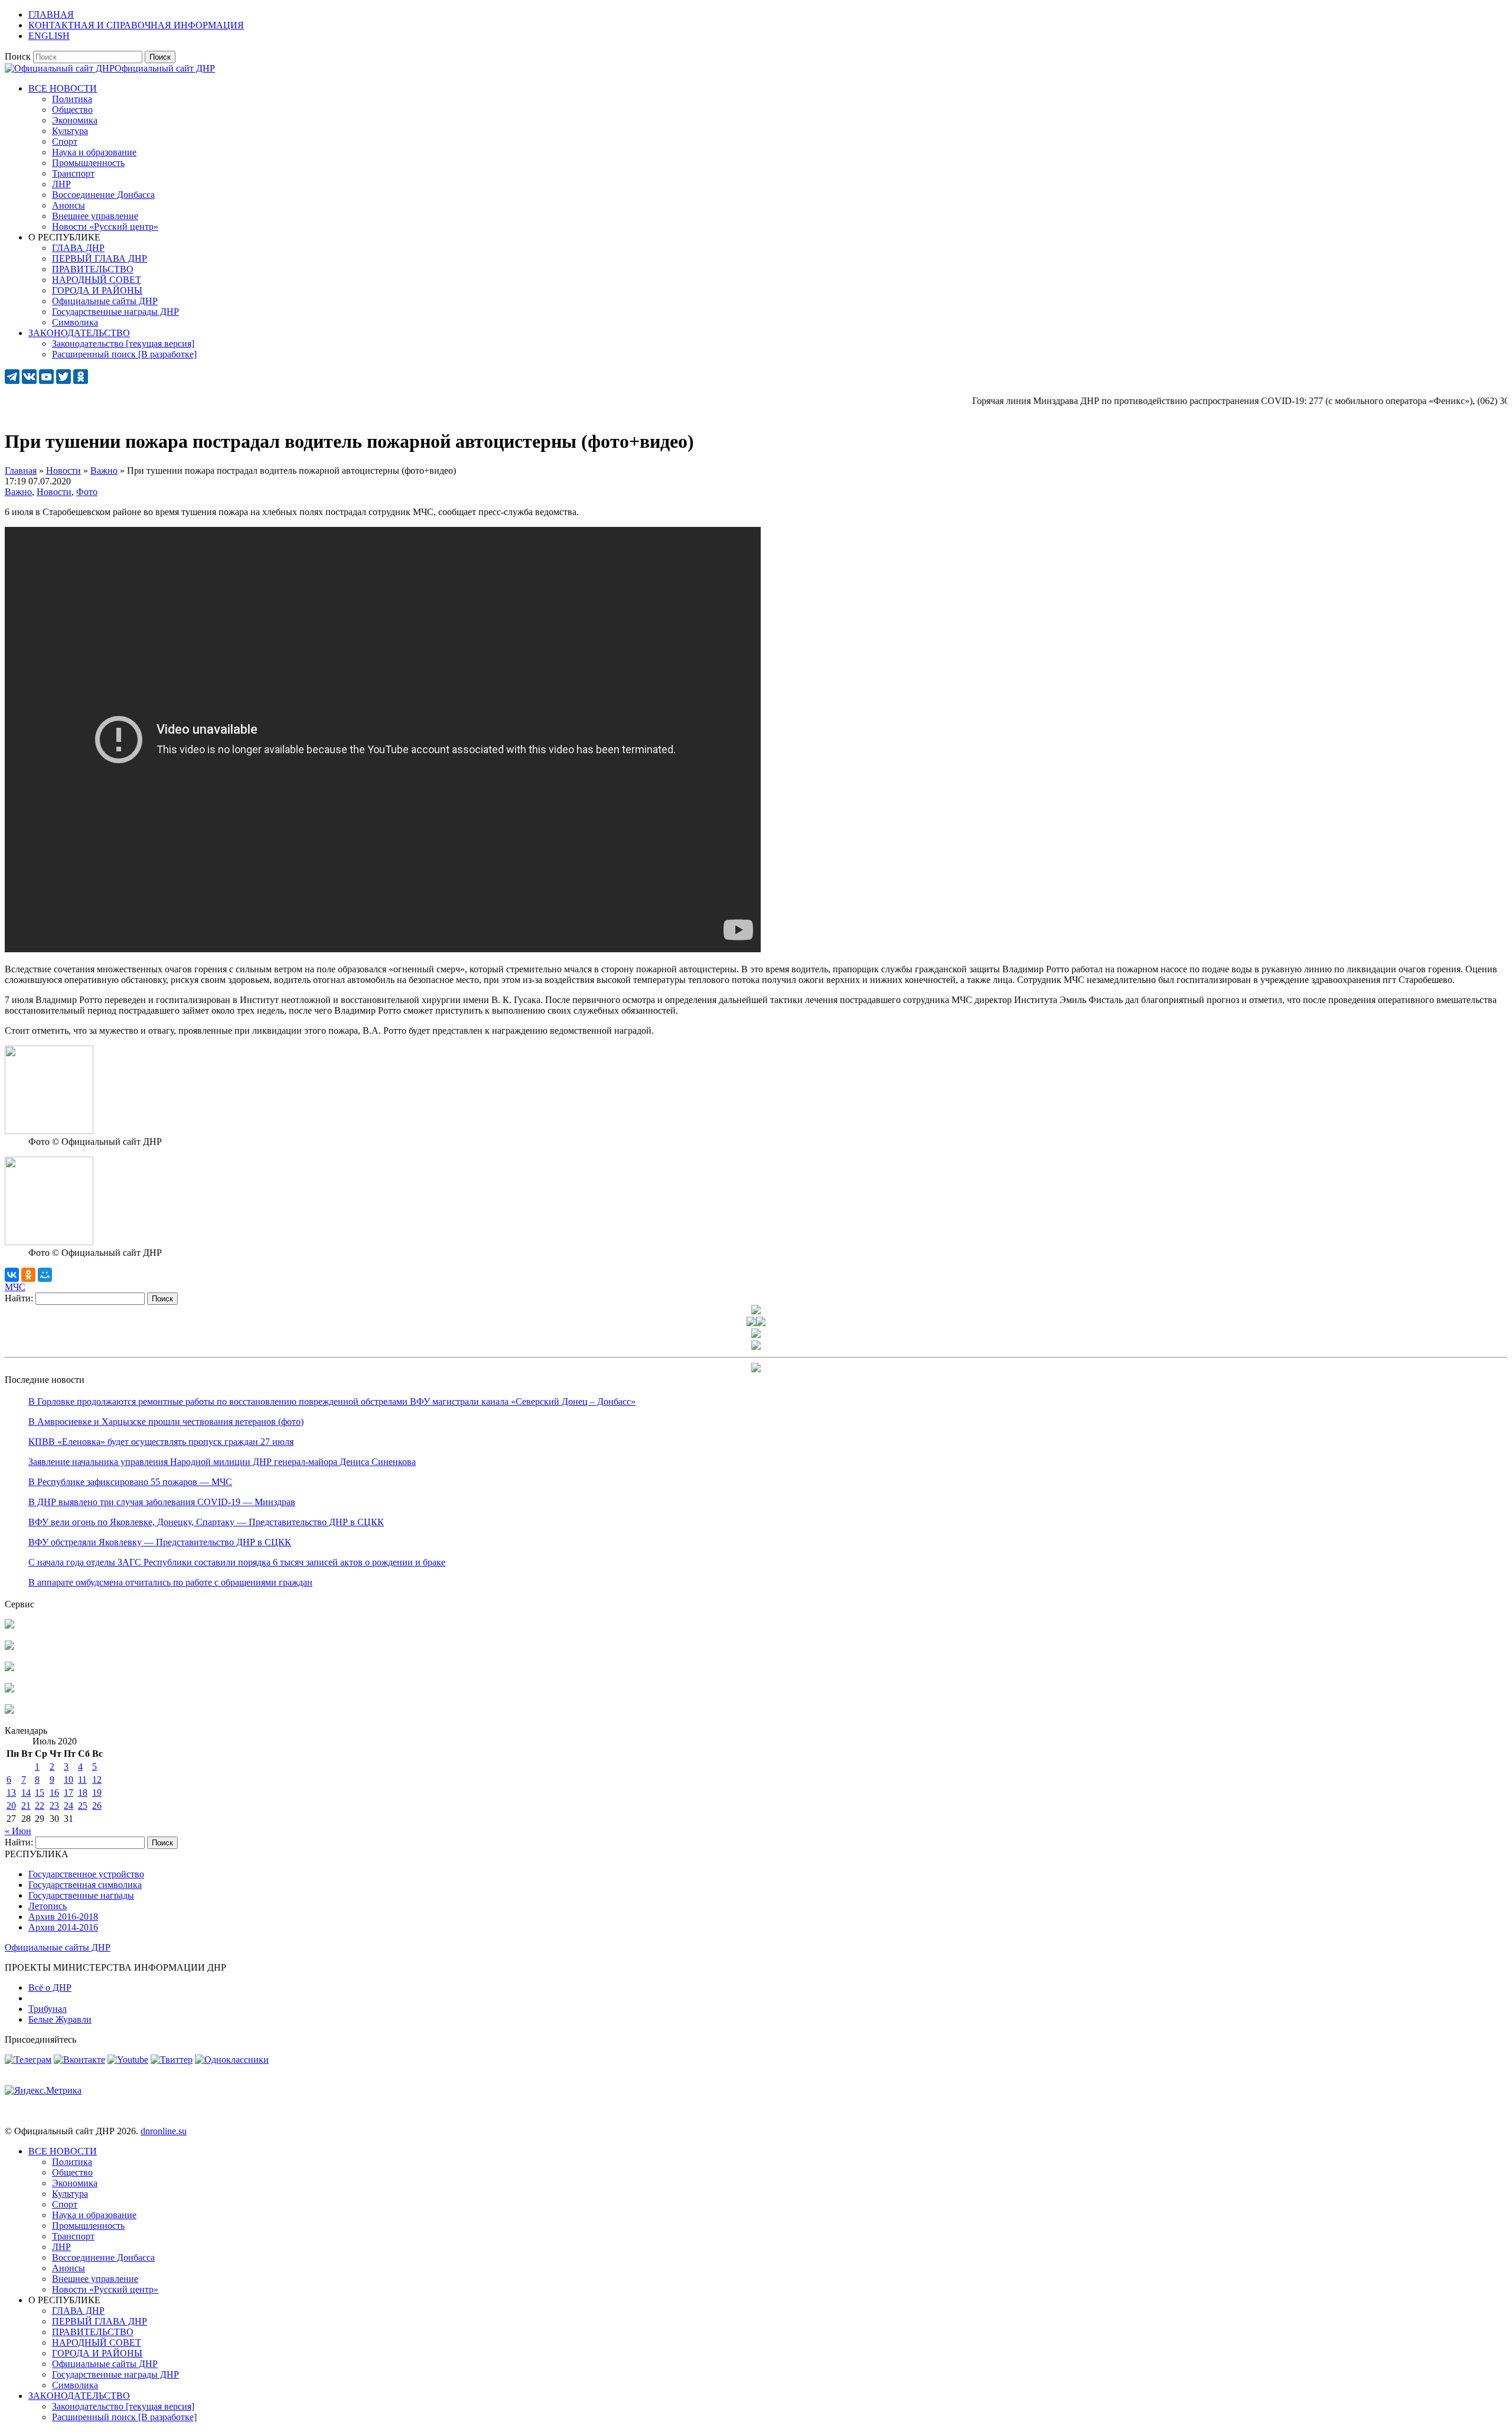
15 (40, 1793)
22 (40, 1806)
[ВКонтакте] (12, 1275)
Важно (18, 492)
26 (97, 1806)
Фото (87, 492)
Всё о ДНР (50, 1987)
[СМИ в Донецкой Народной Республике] (9, 1647)
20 (11, 1806)
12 (97, 1780)
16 (54, 1793)
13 (11, 1793)
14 (26, 1793)
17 (69, 1793)
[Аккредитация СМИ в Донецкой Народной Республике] (9, 1625)
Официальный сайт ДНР (165, 68)
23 (54, 1806)
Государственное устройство (86, 1874)
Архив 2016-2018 (63, 1917)
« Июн (18, 1831)
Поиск (18, 56)
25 (83, 1806)
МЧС (15, 1287)
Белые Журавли (60, 2019)
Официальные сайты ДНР (58, 1947)
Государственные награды (81, 1895)
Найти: (19, 1298)
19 (97, 1793)
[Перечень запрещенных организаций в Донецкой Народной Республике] (9, 1668)
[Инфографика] (9, 1710)
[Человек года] (761, 1323)
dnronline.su (164, 2131)
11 (82, 1780)
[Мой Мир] (45, 1275)
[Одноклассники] (28, 1275)
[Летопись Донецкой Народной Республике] (9, 1689)
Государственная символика (85, 1885)
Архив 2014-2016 (63, 1927)
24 (69, 1806)
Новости (54, 492)
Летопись (48, 1906)
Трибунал (48, 2009)
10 (69, 1780)
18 (83, 1793)
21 (26, 1806)
